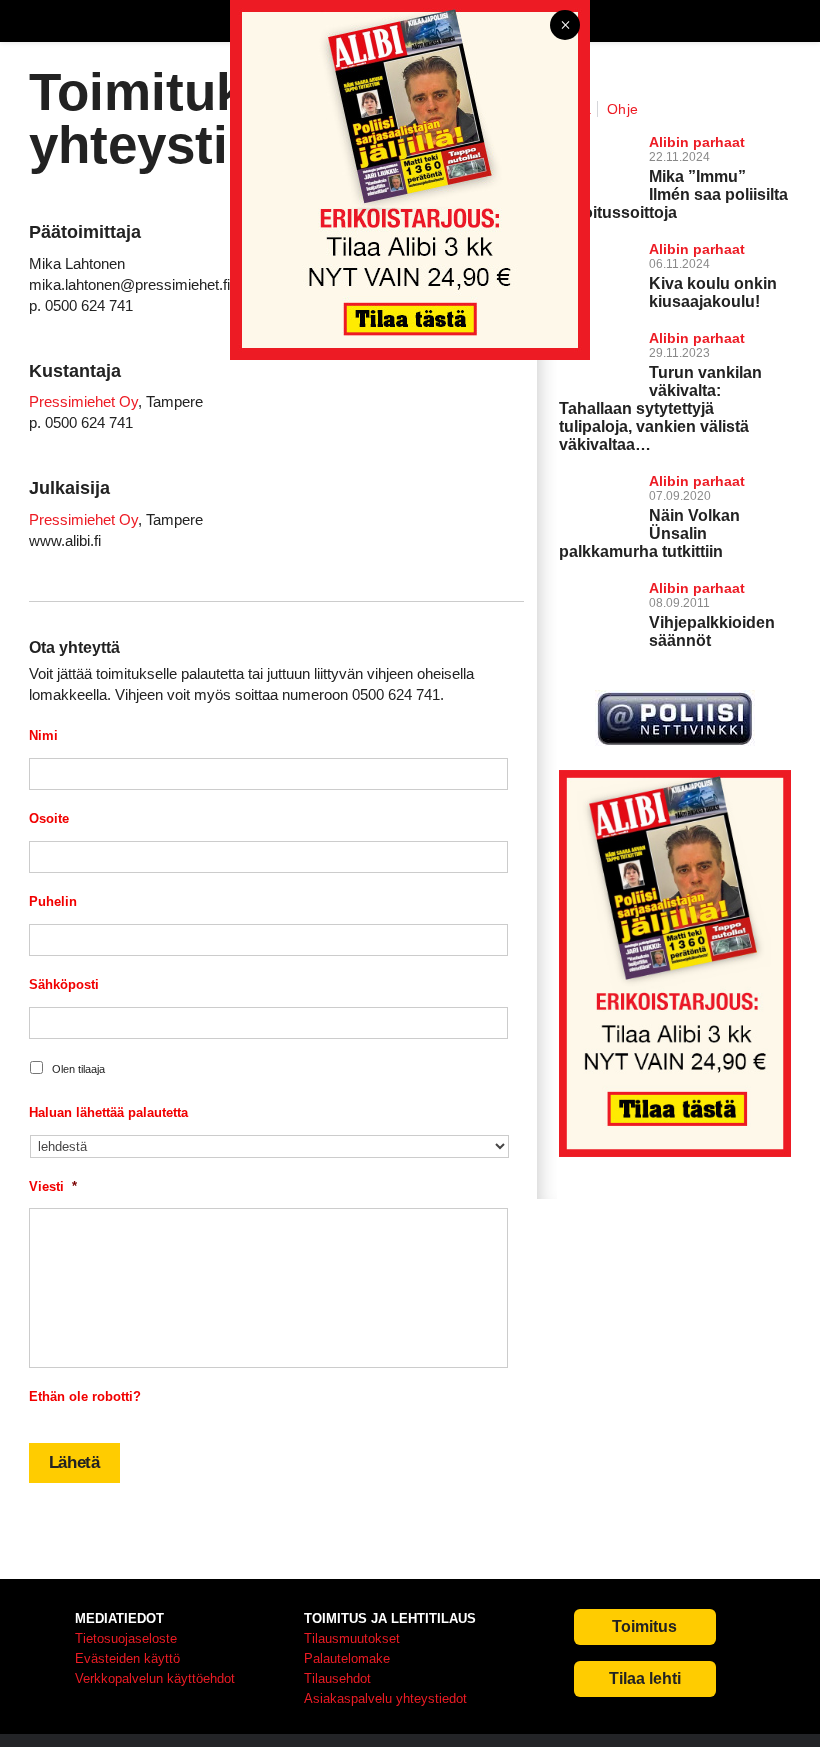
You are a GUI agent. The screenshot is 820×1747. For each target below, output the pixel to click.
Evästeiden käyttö (127, 1658)
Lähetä (74, 1462)
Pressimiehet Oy (83, 401)
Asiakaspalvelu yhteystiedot (385, 1698)
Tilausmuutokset (352, 1638)
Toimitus (644, 1626)
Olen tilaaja (78, 1069)
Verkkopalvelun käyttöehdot (155, 1678)
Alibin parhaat (697, 481)
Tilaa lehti (645, 1678)
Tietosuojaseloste (126, 1638)
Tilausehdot (337, 1678)
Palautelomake (347, 1658)
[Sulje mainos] (565, 26)
